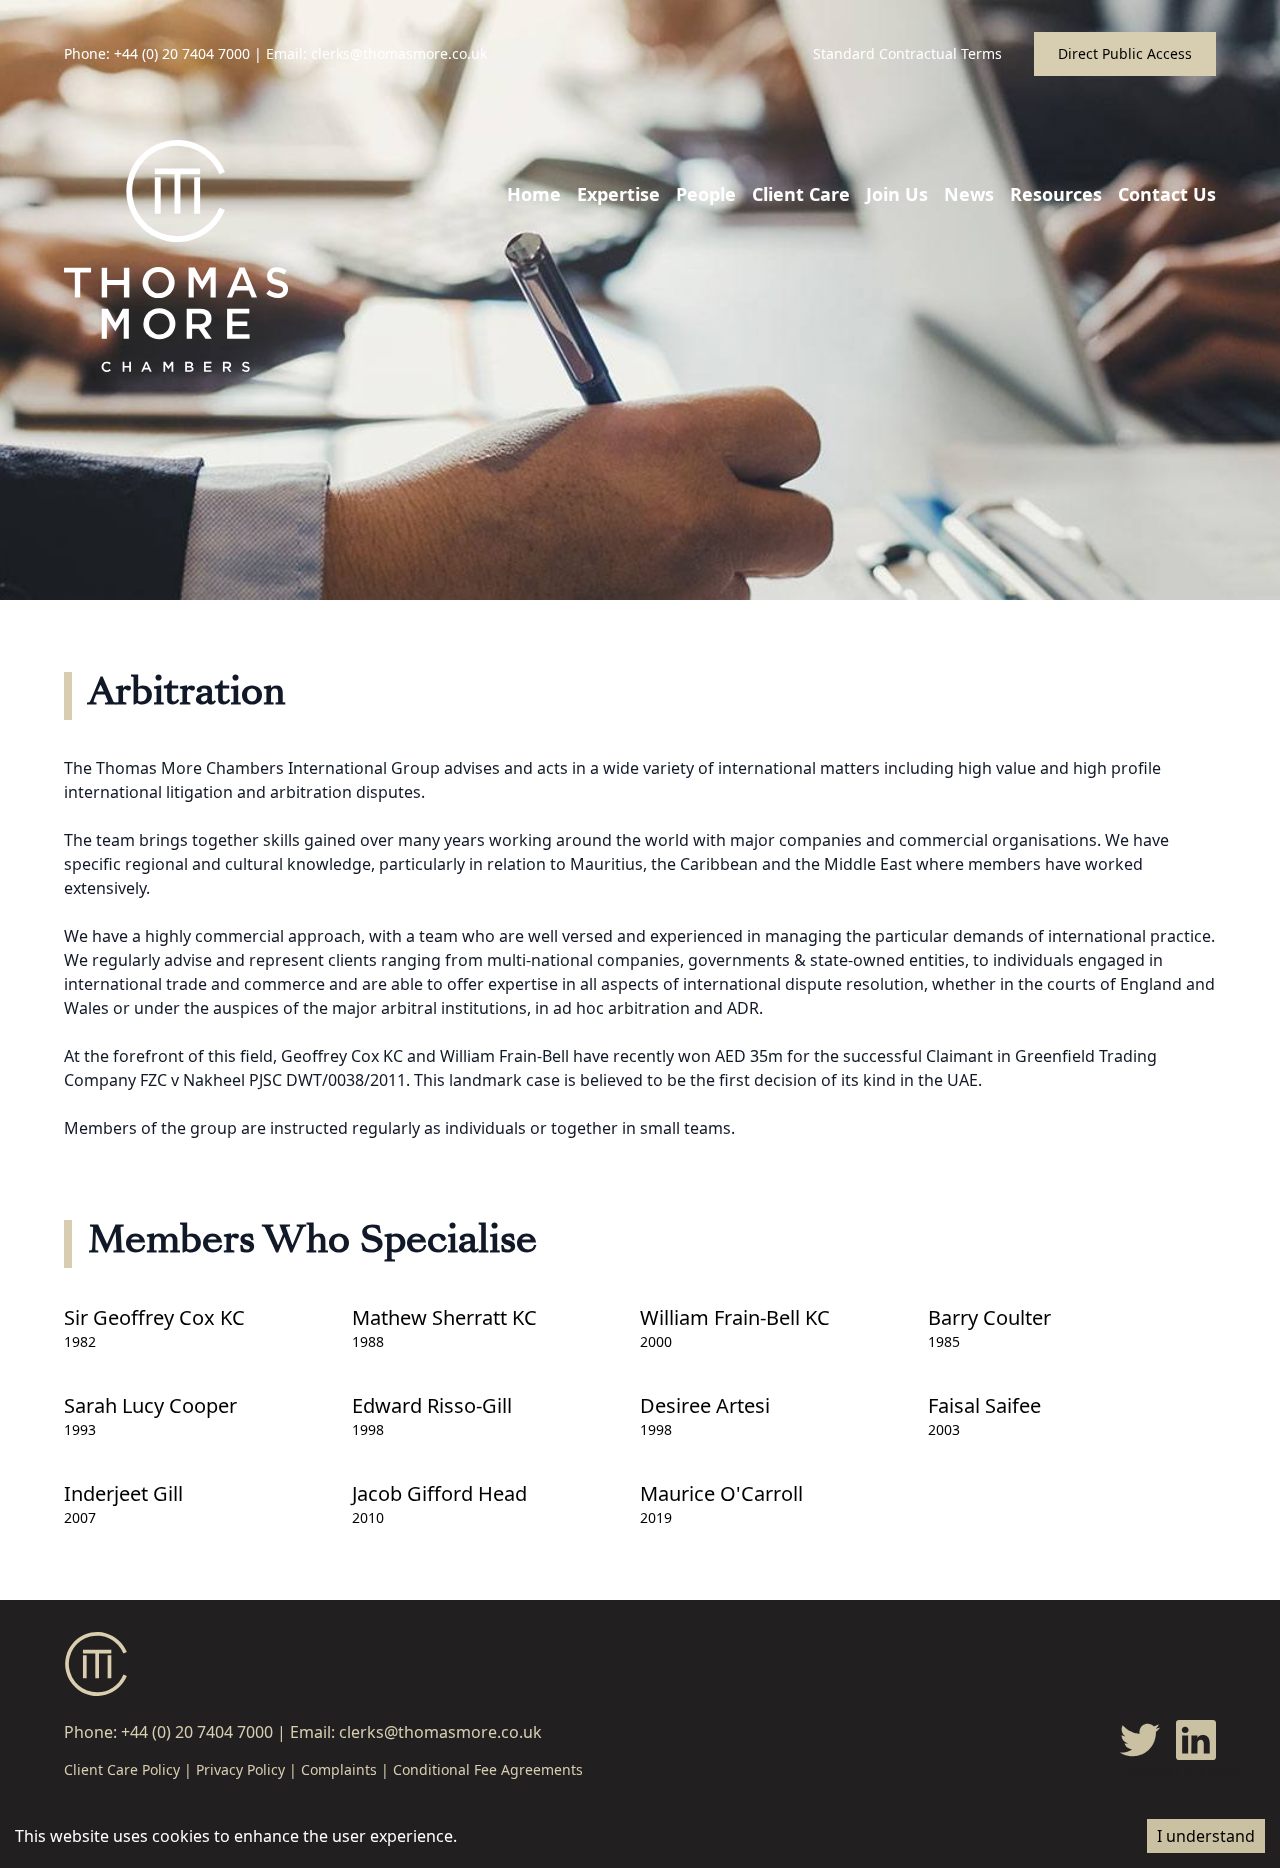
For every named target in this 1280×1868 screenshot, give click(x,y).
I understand (1206, 1836)
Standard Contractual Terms (907, 53)
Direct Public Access (1125, 53)
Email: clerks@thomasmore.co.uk (376, 53)
